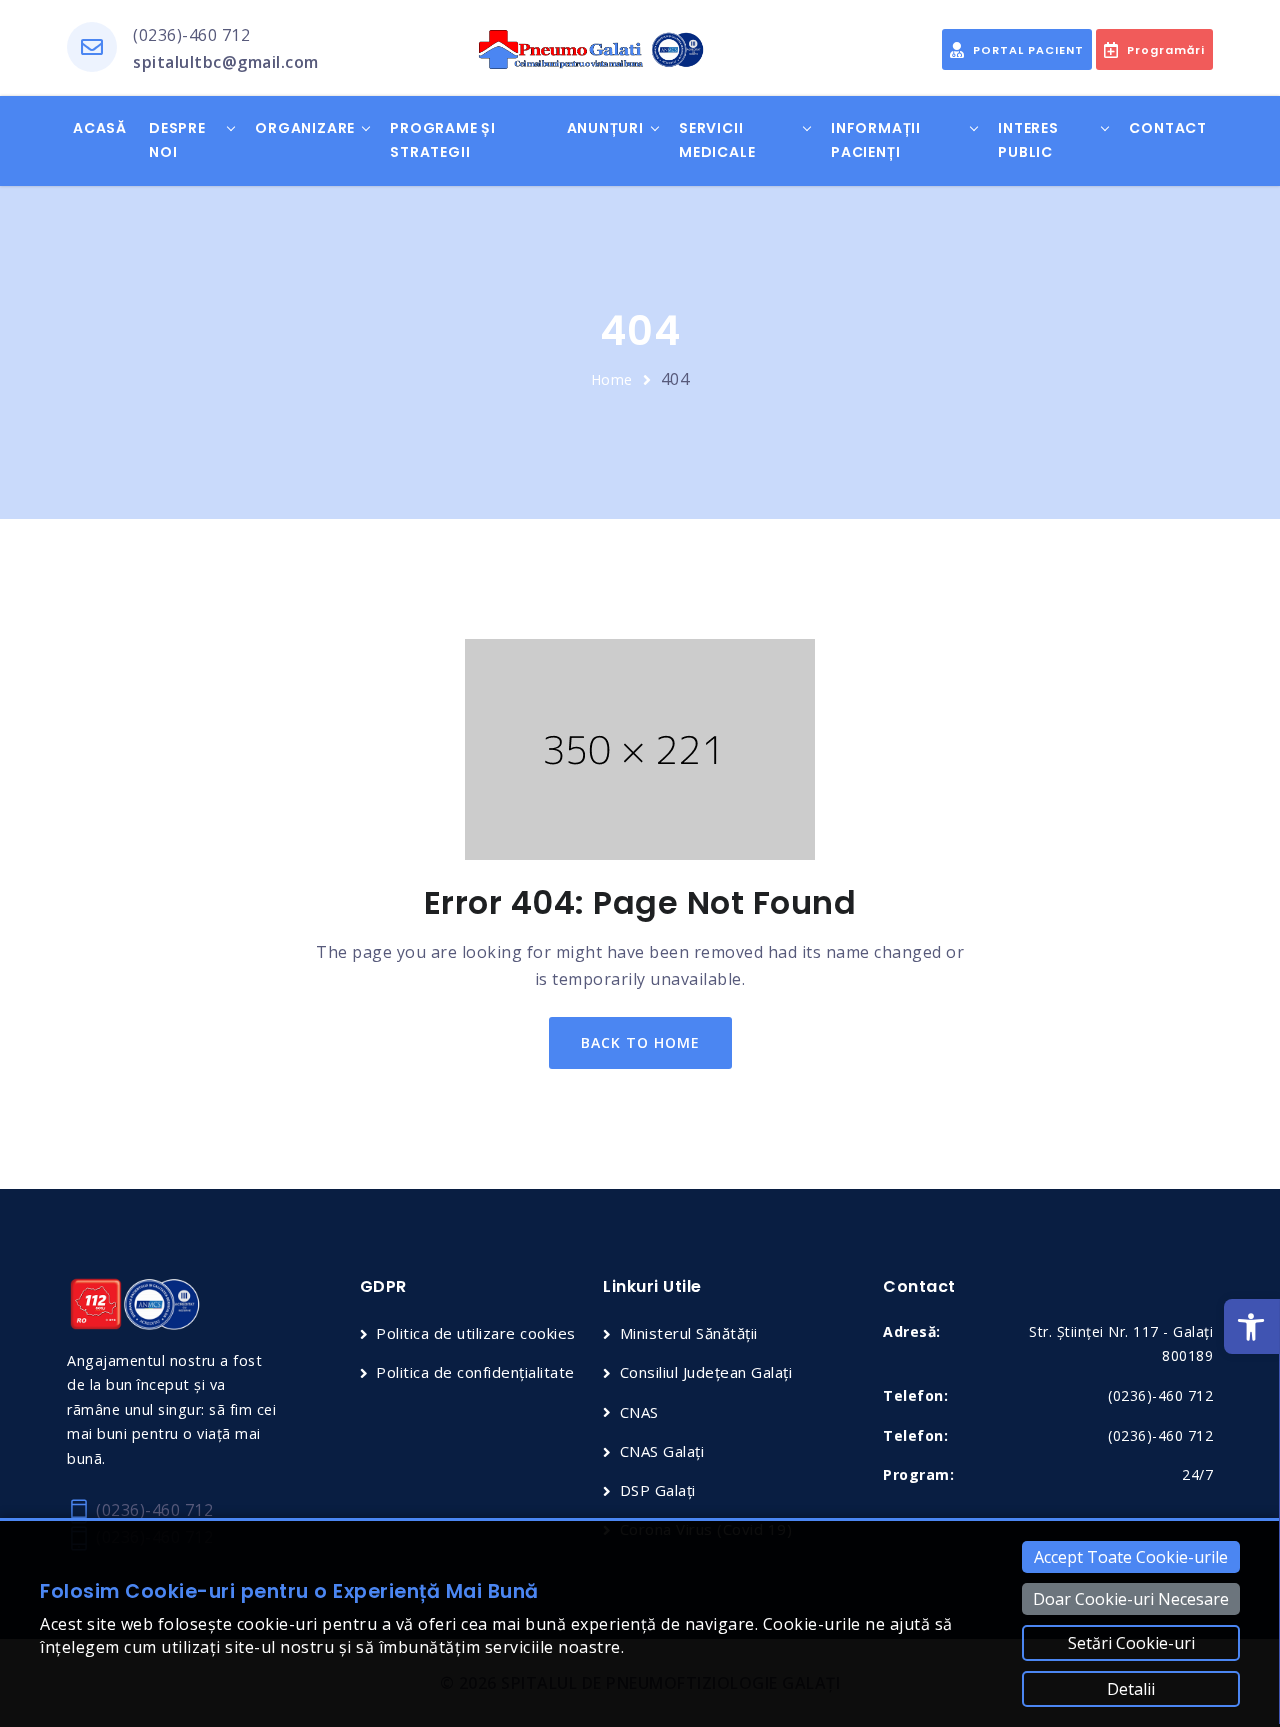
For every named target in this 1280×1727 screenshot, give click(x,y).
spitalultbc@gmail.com (226, 62)
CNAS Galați (662, 1451)
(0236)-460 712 (191, 35)
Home (612, 379)
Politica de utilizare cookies (476, 1333)
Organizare (305, 128)
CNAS (639, 1412)
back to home (640, 1042)
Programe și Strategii (443, 140)
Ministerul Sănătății (689, 1333)
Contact (1168, 128)
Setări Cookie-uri (1131, 1643)
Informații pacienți (876, 140)
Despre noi (177, 140)
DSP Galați (658, 1490)
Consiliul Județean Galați (706, 1372)
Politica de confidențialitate (475, 1372)
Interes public (1028, 140)
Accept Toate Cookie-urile (1131, 1557)
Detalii (1131, 1689)
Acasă (100, 128)
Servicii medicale (717, 140)
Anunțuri (605, 128)
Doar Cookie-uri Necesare (1131, 1599)
